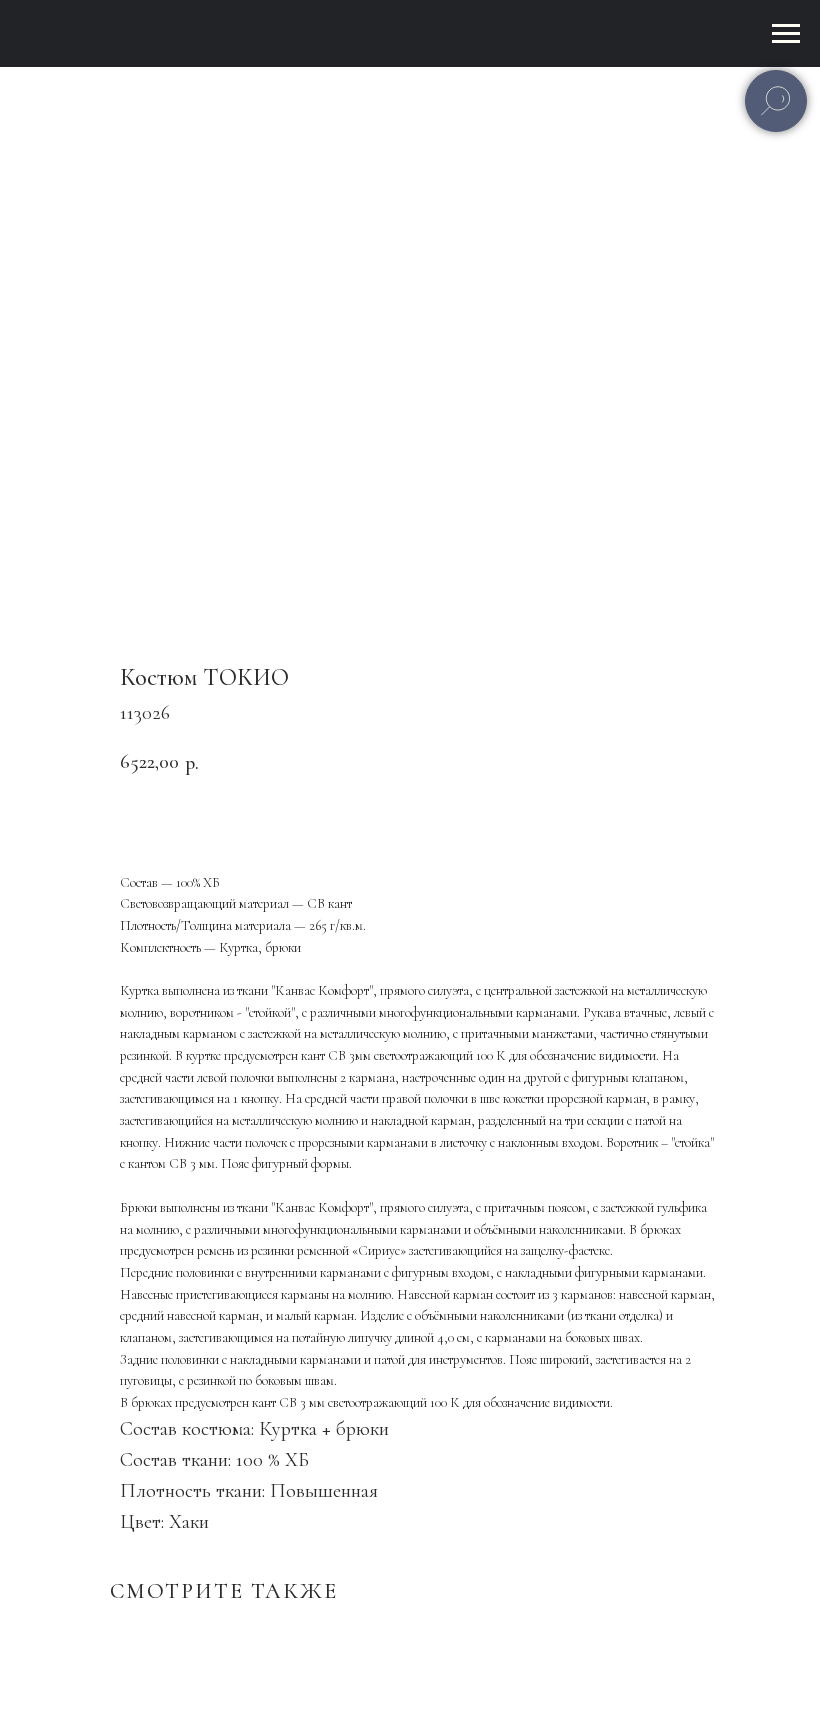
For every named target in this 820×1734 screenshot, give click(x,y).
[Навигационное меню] (786, 34)
